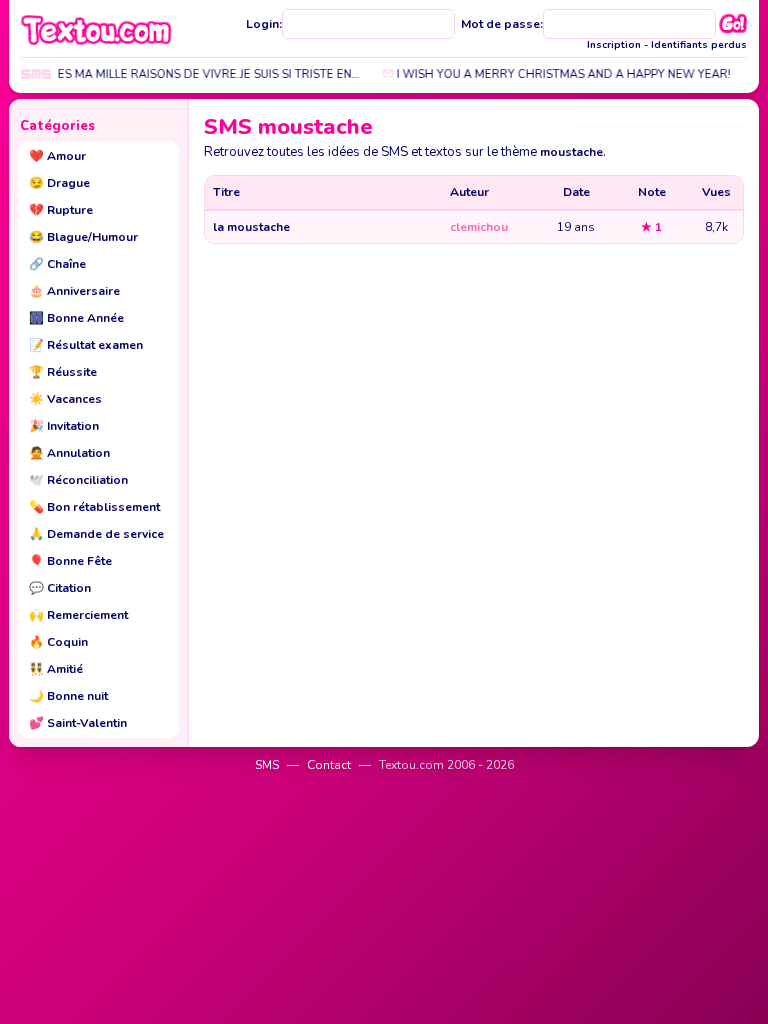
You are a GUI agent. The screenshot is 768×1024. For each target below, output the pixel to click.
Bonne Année (76, 318)
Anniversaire (74, 291)
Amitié (56, 669)
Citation (60, 588)
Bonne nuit (68, 696)
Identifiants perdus (699, 45)
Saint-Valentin (78, 723)
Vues (716, 192)
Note (652, 192)
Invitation (64, 426)
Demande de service (96, 534)
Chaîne (57, 264)
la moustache (251, 227)
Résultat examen (86, 345)
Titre (226, 192)
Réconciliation (78, 480)
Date (576, 192)
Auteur (469, 192)
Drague (59, 183)
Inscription (614, 45)
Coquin (58, 642)
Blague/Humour (83, 237)
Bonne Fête (70, 561)
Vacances (65, 399)
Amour (57, 156)
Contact (329, 765)
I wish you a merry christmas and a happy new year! (555, 74)
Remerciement (78, 615)
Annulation (69, 453)
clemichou (479, 227)
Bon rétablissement (94, 507)
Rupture (61, 210)
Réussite (63, 372)
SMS (267, 765)
